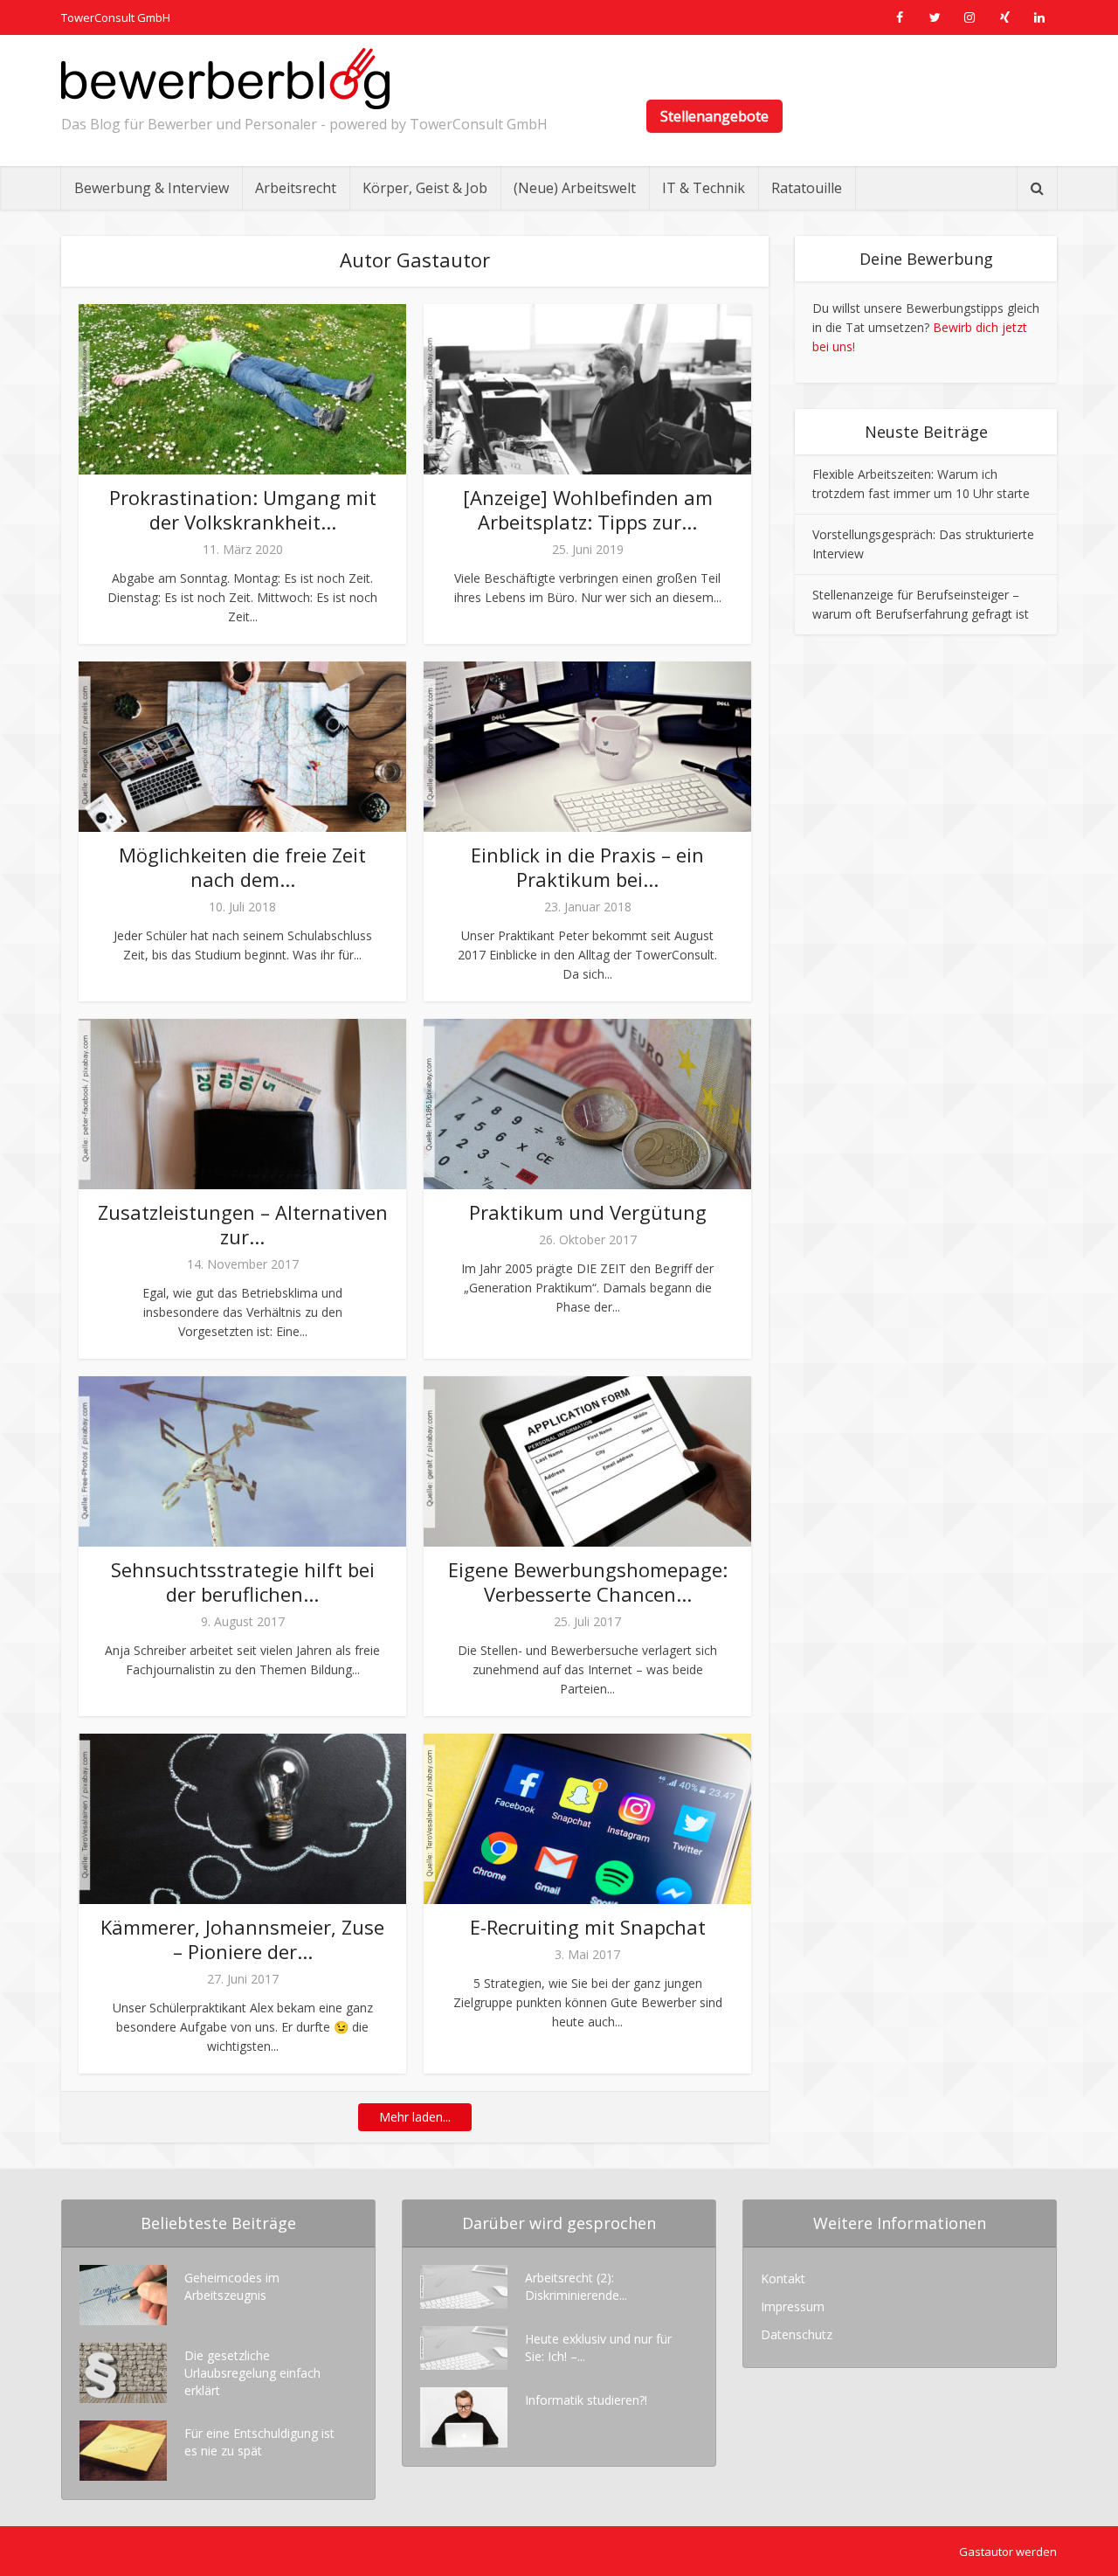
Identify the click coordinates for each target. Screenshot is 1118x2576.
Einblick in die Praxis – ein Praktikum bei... (587, 867)
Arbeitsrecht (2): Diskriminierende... (576, 2286)
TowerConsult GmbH (116, 17)
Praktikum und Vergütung (588, 1212)
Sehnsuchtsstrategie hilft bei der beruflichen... (243, 1582)
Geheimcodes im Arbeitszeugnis (232, 2286)
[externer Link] (900, 17)
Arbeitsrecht (296, 188)
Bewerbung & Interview (152, 188)
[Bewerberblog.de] (225, 79)
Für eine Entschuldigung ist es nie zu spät (259, 2442)
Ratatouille (807, 188)
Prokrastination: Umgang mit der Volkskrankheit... (243, 509)
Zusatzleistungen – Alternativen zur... (243, 1224)
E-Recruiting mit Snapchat (588, 1927)
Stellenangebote (714, 116)
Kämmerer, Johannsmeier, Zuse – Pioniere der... (242, 1939)
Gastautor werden (1008, 2552)
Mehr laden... (415, 2117)
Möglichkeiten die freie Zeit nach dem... (242, 867)
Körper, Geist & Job (425, 188)
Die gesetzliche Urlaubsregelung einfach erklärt (252, 2373)
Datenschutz (797, 2334)
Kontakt (783, 2278)
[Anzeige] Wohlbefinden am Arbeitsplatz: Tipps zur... (588, 509)
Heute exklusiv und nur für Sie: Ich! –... (598, 2347)
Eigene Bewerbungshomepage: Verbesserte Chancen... (588, 1582)
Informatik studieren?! (586, 2400)
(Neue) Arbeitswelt (575, 188)
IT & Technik (704, 188)
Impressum (793, 2306)
